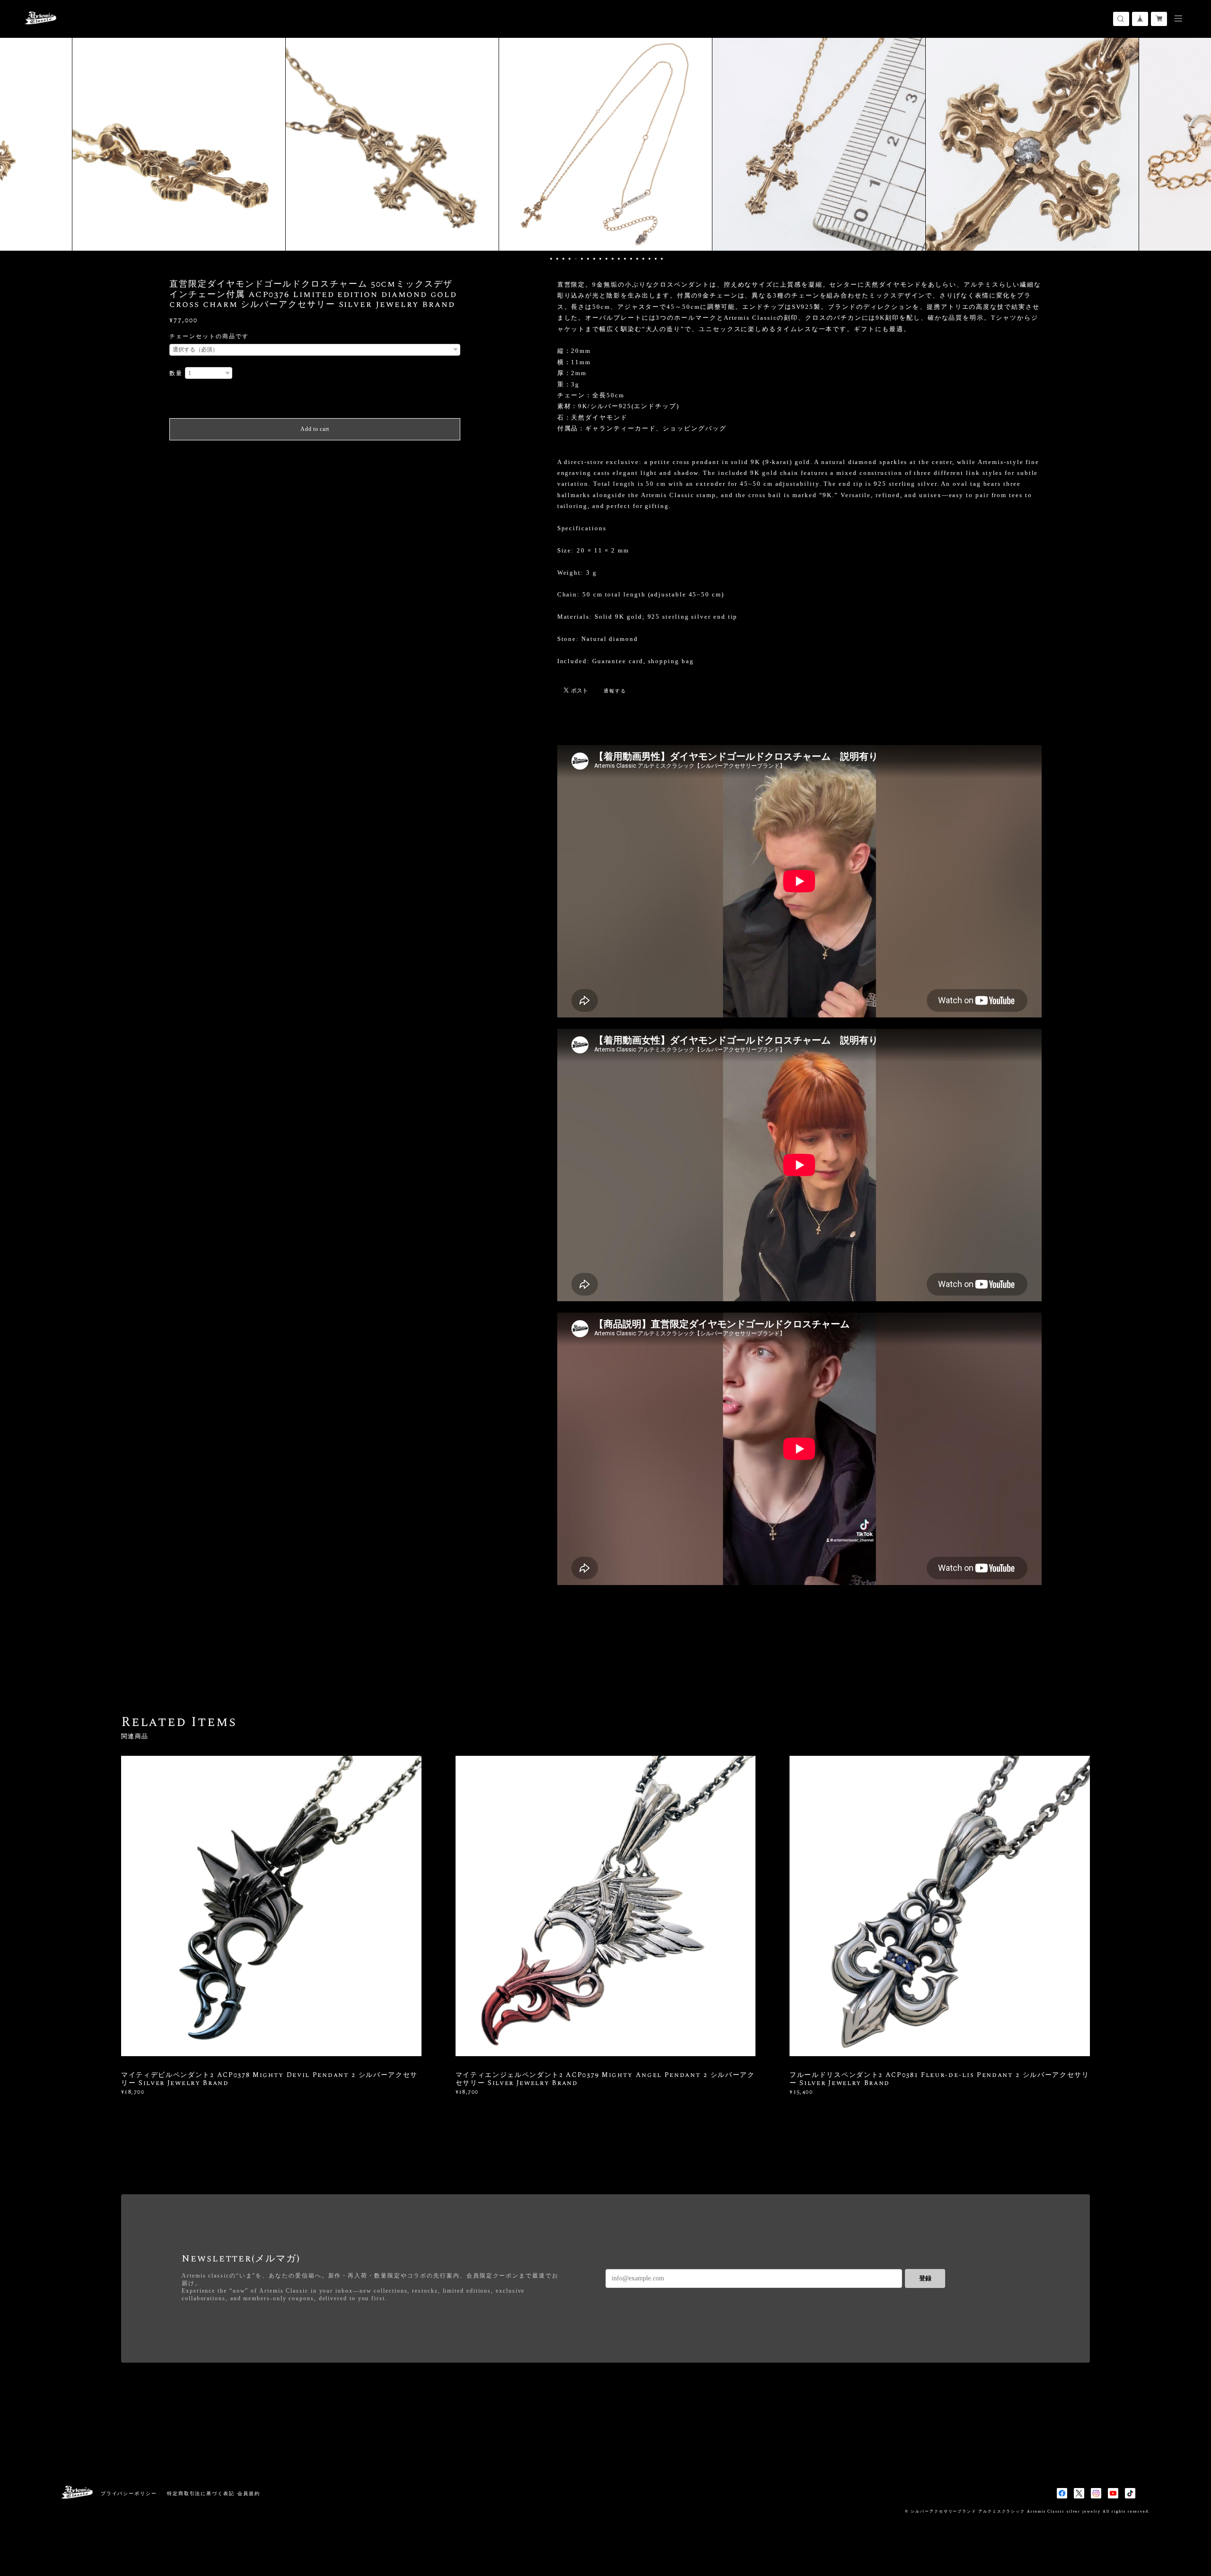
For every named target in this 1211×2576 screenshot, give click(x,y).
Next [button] (1197, 144)
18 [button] (656, 259)
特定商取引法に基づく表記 (201, 2493)
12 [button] (619, 259)
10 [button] (606, 259)
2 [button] (557, 259)
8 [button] (594, 259)
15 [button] (637, 259)
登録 (925, 2278)
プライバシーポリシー (129, 2493)
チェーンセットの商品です (209, 336)
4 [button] (570, 259)
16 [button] (643, 259)
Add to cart (315, 429)
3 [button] (563, 259)
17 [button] (649, 259)
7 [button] (588, 259)
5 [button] (576, 259)
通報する (615, 691)
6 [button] (582, 259)
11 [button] (613, 259)
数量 (176, 373)
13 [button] (625, 259)
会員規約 (249, 2493)
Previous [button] (14, 144)
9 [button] (600, 259)
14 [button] (631, 259)
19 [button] (662, 259)
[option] (179, 144)
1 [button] (551, 259)
